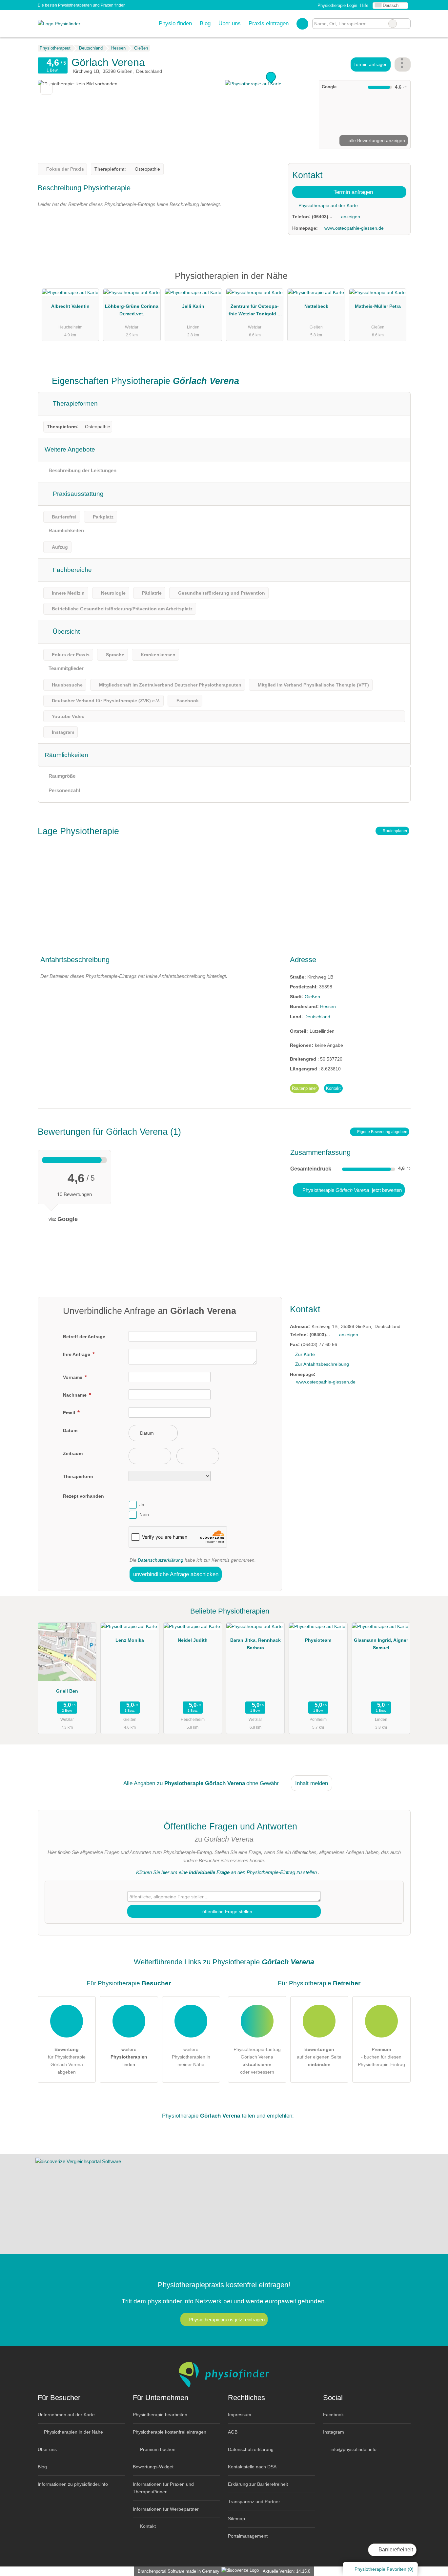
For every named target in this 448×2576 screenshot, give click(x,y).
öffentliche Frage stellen (227, 1911)
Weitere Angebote (70, 449)
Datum (70, 1430)
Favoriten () (384, 2569)
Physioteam (318, 1640)
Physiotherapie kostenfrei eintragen (170, 2432)
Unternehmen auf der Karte (66, 2415)
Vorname (73, 1377)
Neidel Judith (193, 1640)
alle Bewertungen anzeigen (376, 140)
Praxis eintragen (269, 23)
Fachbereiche (71, 570)
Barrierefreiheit (395, 2550)
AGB (233, 2432)
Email (70, 1413)
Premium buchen (157, 2449)
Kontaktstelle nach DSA (252, 2467)
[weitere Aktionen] (403, 64)
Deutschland (317, 1017)
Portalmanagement (248, 2536)
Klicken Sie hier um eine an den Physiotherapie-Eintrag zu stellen (226, 1872)
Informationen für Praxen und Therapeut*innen (163, 2488)
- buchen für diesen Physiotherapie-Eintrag (381, 2057)
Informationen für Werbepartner (166, 2509)
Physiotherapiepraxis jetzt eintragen (227, 2320)
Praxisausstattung (77, 494)
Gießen (312, 997)
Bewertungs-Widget (153, 2467)
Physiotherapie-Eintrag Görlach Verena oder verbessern (257, 2061)
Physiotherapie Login (337, 5)
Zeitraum (73, 1453)
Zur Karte (305, 1354)
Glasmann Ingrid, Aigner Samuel (381, 1644)
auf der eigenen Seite (319, 2057)
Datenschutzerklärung (161, 1560)
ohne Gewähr (263, 1783)
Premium (397, 282)
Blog (205, 23)
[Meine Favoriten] (302, 24)
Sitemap (236, 2519)
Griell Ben (67, 1691)
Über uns (230, 23)
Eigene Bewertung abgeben (382, 1132)
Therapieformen (74, 403)
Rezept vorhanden (83, 1496)
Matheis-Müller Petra (378, 306)
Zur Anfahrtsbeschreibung (322, 1364)
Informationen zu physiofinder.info (73, 2484)
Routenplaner (395, 831)
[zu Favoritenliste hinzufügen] (46, 89)
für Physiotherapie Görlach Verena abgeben (67, 2061)
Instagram (334, 2432)
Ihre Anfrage (77, 1354)
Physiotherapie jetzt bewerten (351, 1190)
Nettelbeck (316, 306)
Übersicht (65, 632)
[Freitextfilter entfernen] (393, 24)
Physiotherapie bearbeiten (160, 2415)
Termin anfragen (371, 64)
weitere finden (129, 2057)
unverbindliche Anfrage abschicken (176, 1574)
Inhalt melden (312, 1783)
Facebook (333, 2415)
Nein (144, 1514)
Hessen (328, 1006)
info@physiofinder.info (353, 2449)
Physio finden (175, 23)
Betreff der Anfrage (84, 1337)
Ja (142, 1505)
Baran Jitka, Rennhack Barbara (255, 1644)
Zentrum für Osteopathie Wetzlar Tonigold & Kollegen (255, 311)
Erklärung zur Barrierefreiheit (258, 2484)
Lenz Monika (130, 1640)
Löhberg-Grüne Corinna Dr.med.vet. (132, 310)
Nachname (75, 1395)
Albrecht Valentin (70, 306)
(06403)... (322, 217)
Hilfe (364, 5)
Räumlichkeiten (66, 755)
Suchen (405, 24)
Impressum (240, 2415)
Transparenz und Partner (254, 2502)
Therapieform (78, 1476)
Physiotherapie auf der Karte (327, 205)
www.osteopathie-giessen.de (354, 228)
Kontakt (333, 1088)
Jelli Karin (193, 306)
